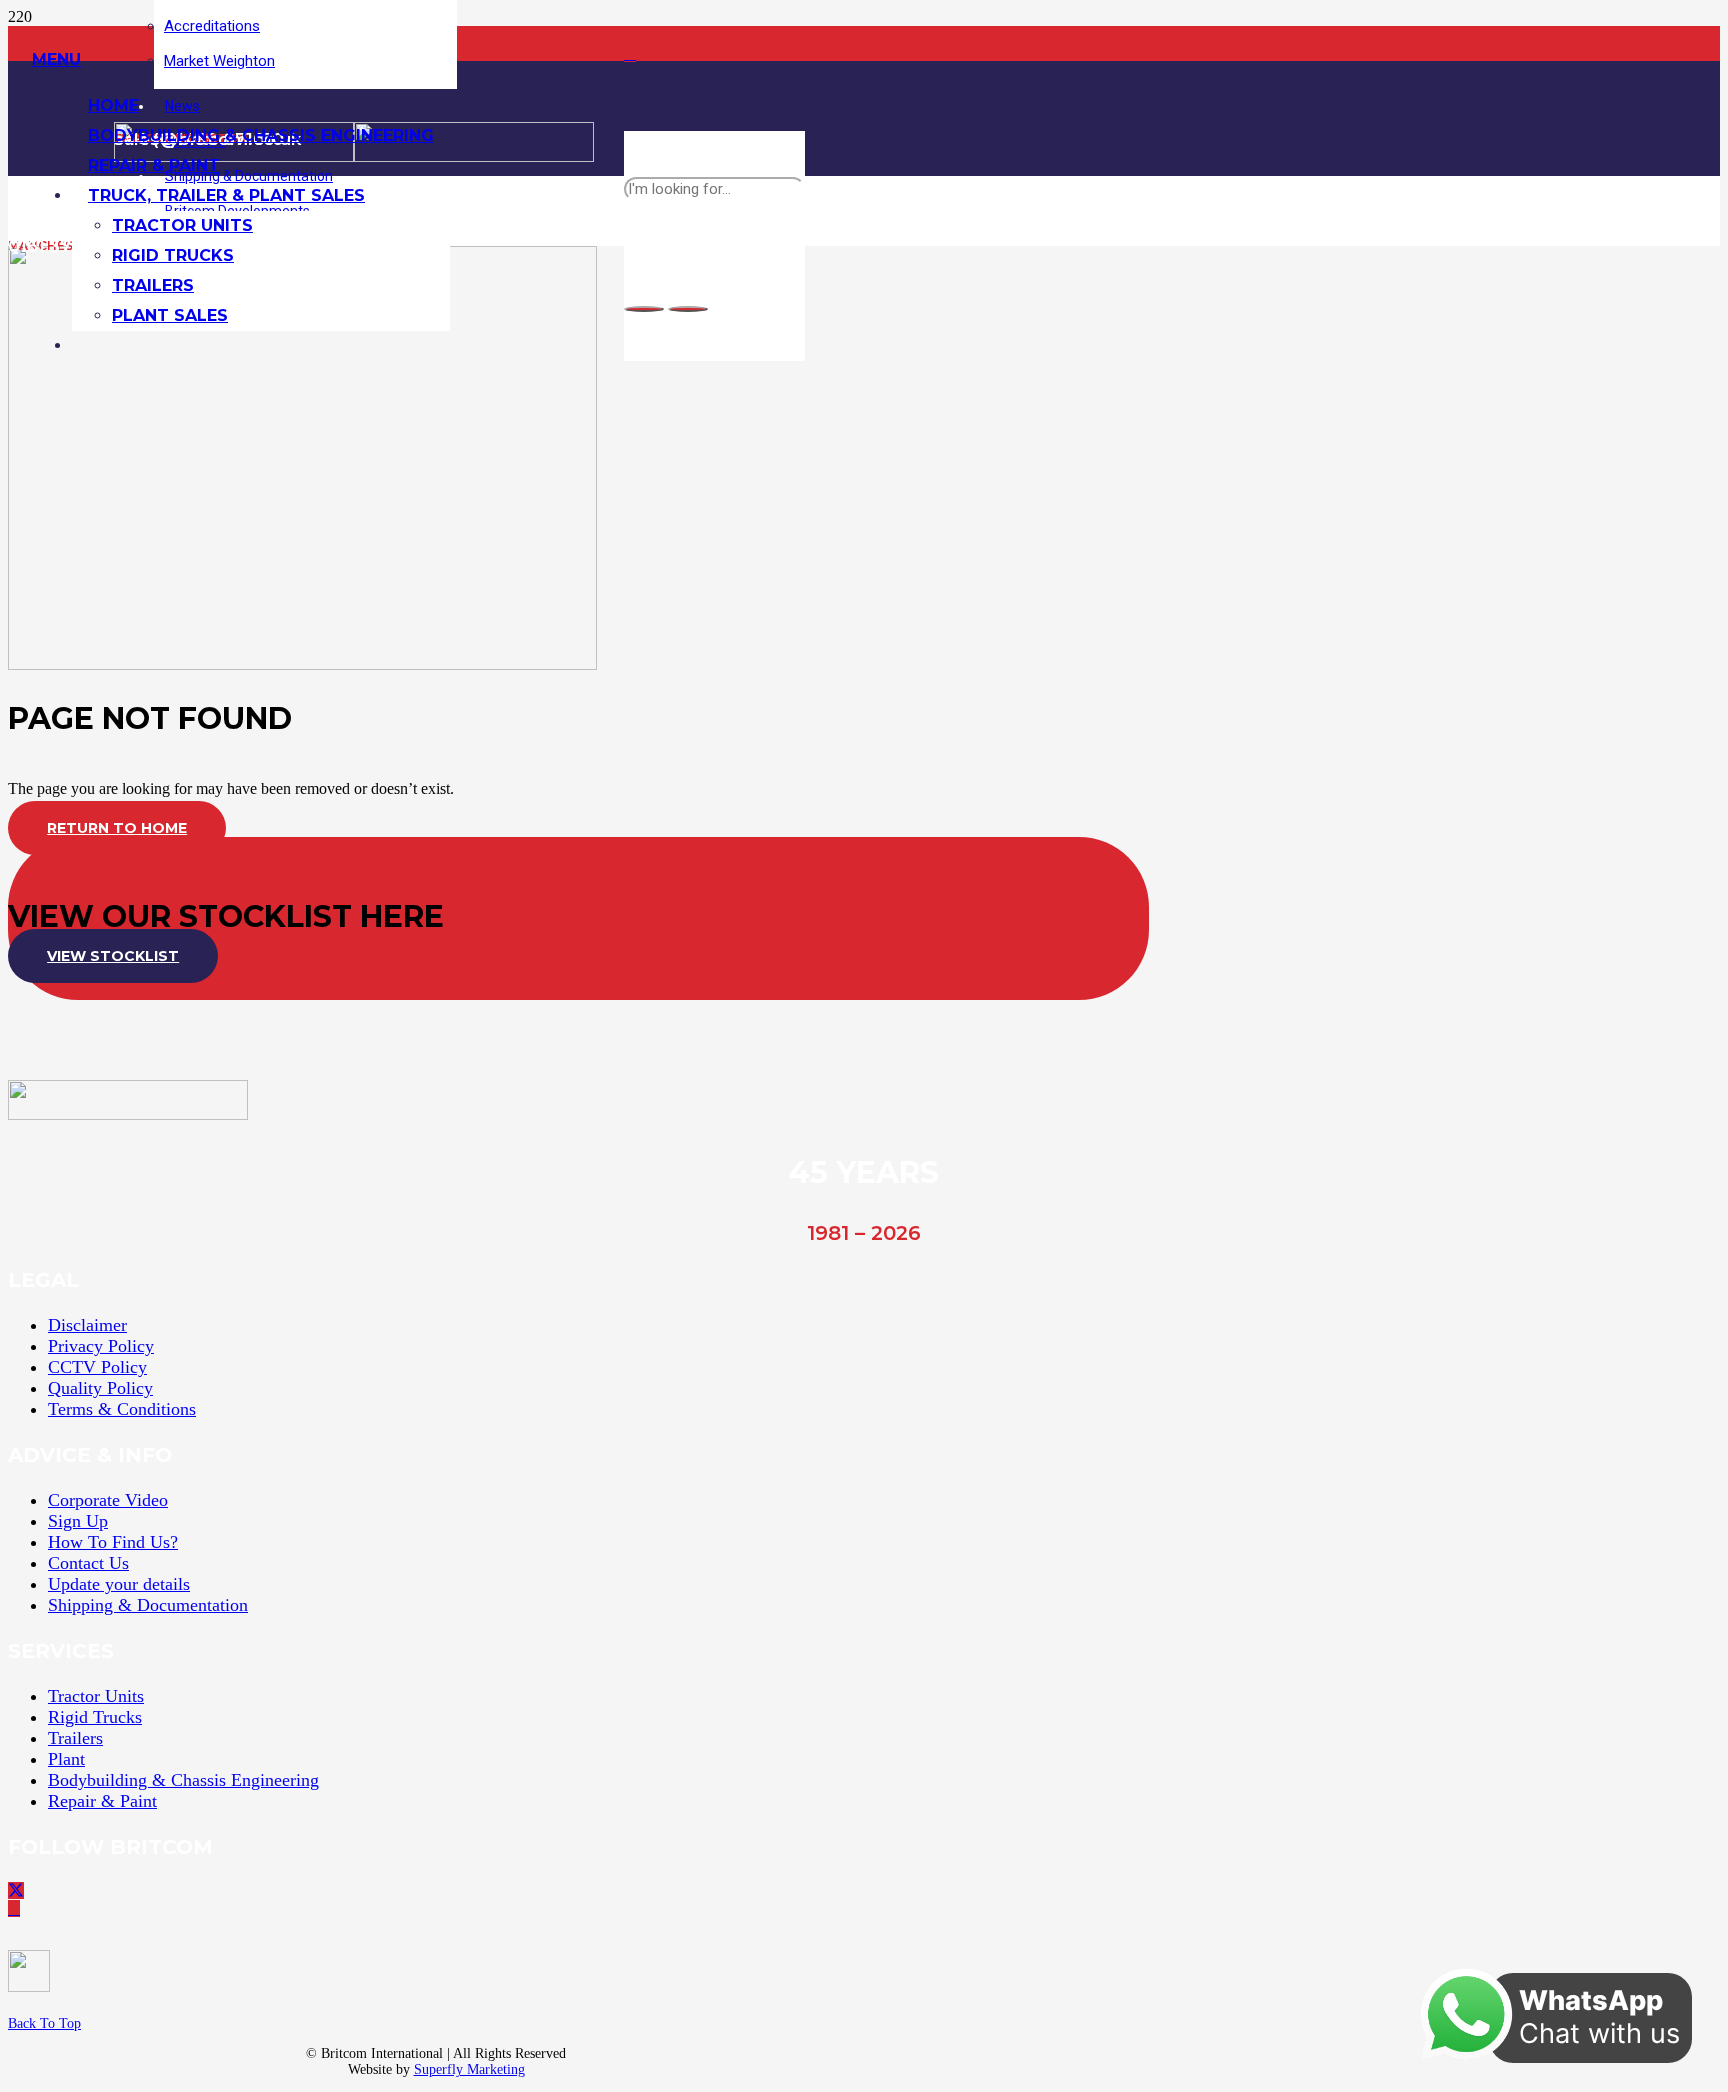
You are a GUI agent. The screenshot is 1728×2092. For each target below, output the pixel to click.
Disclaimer (87, 1325)
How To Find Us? (113, 1542)
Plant (66, 1759)
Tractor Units (96, 1696)
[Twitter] (16, 1890)
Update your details (119, 1584)
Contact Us (88, 1563)
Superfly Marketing (469, 2069)
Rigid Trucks (95, 1717)
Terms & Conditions (122, 1409)
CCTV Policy (97, 1367)
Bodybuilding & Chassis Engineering (183, 1780)
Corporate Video (108, 1500)
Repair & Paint (102, 1801)
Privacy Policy (101, 1346)
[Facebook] (630, 53)
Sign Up (78, 1521)
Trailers (75, 1738)
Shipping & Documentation (148, 1605)
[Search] (644, 309)
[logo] (128, 1114)
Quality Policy (100, 1388)
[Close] (688, 309)
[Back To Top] (222, 1976)
